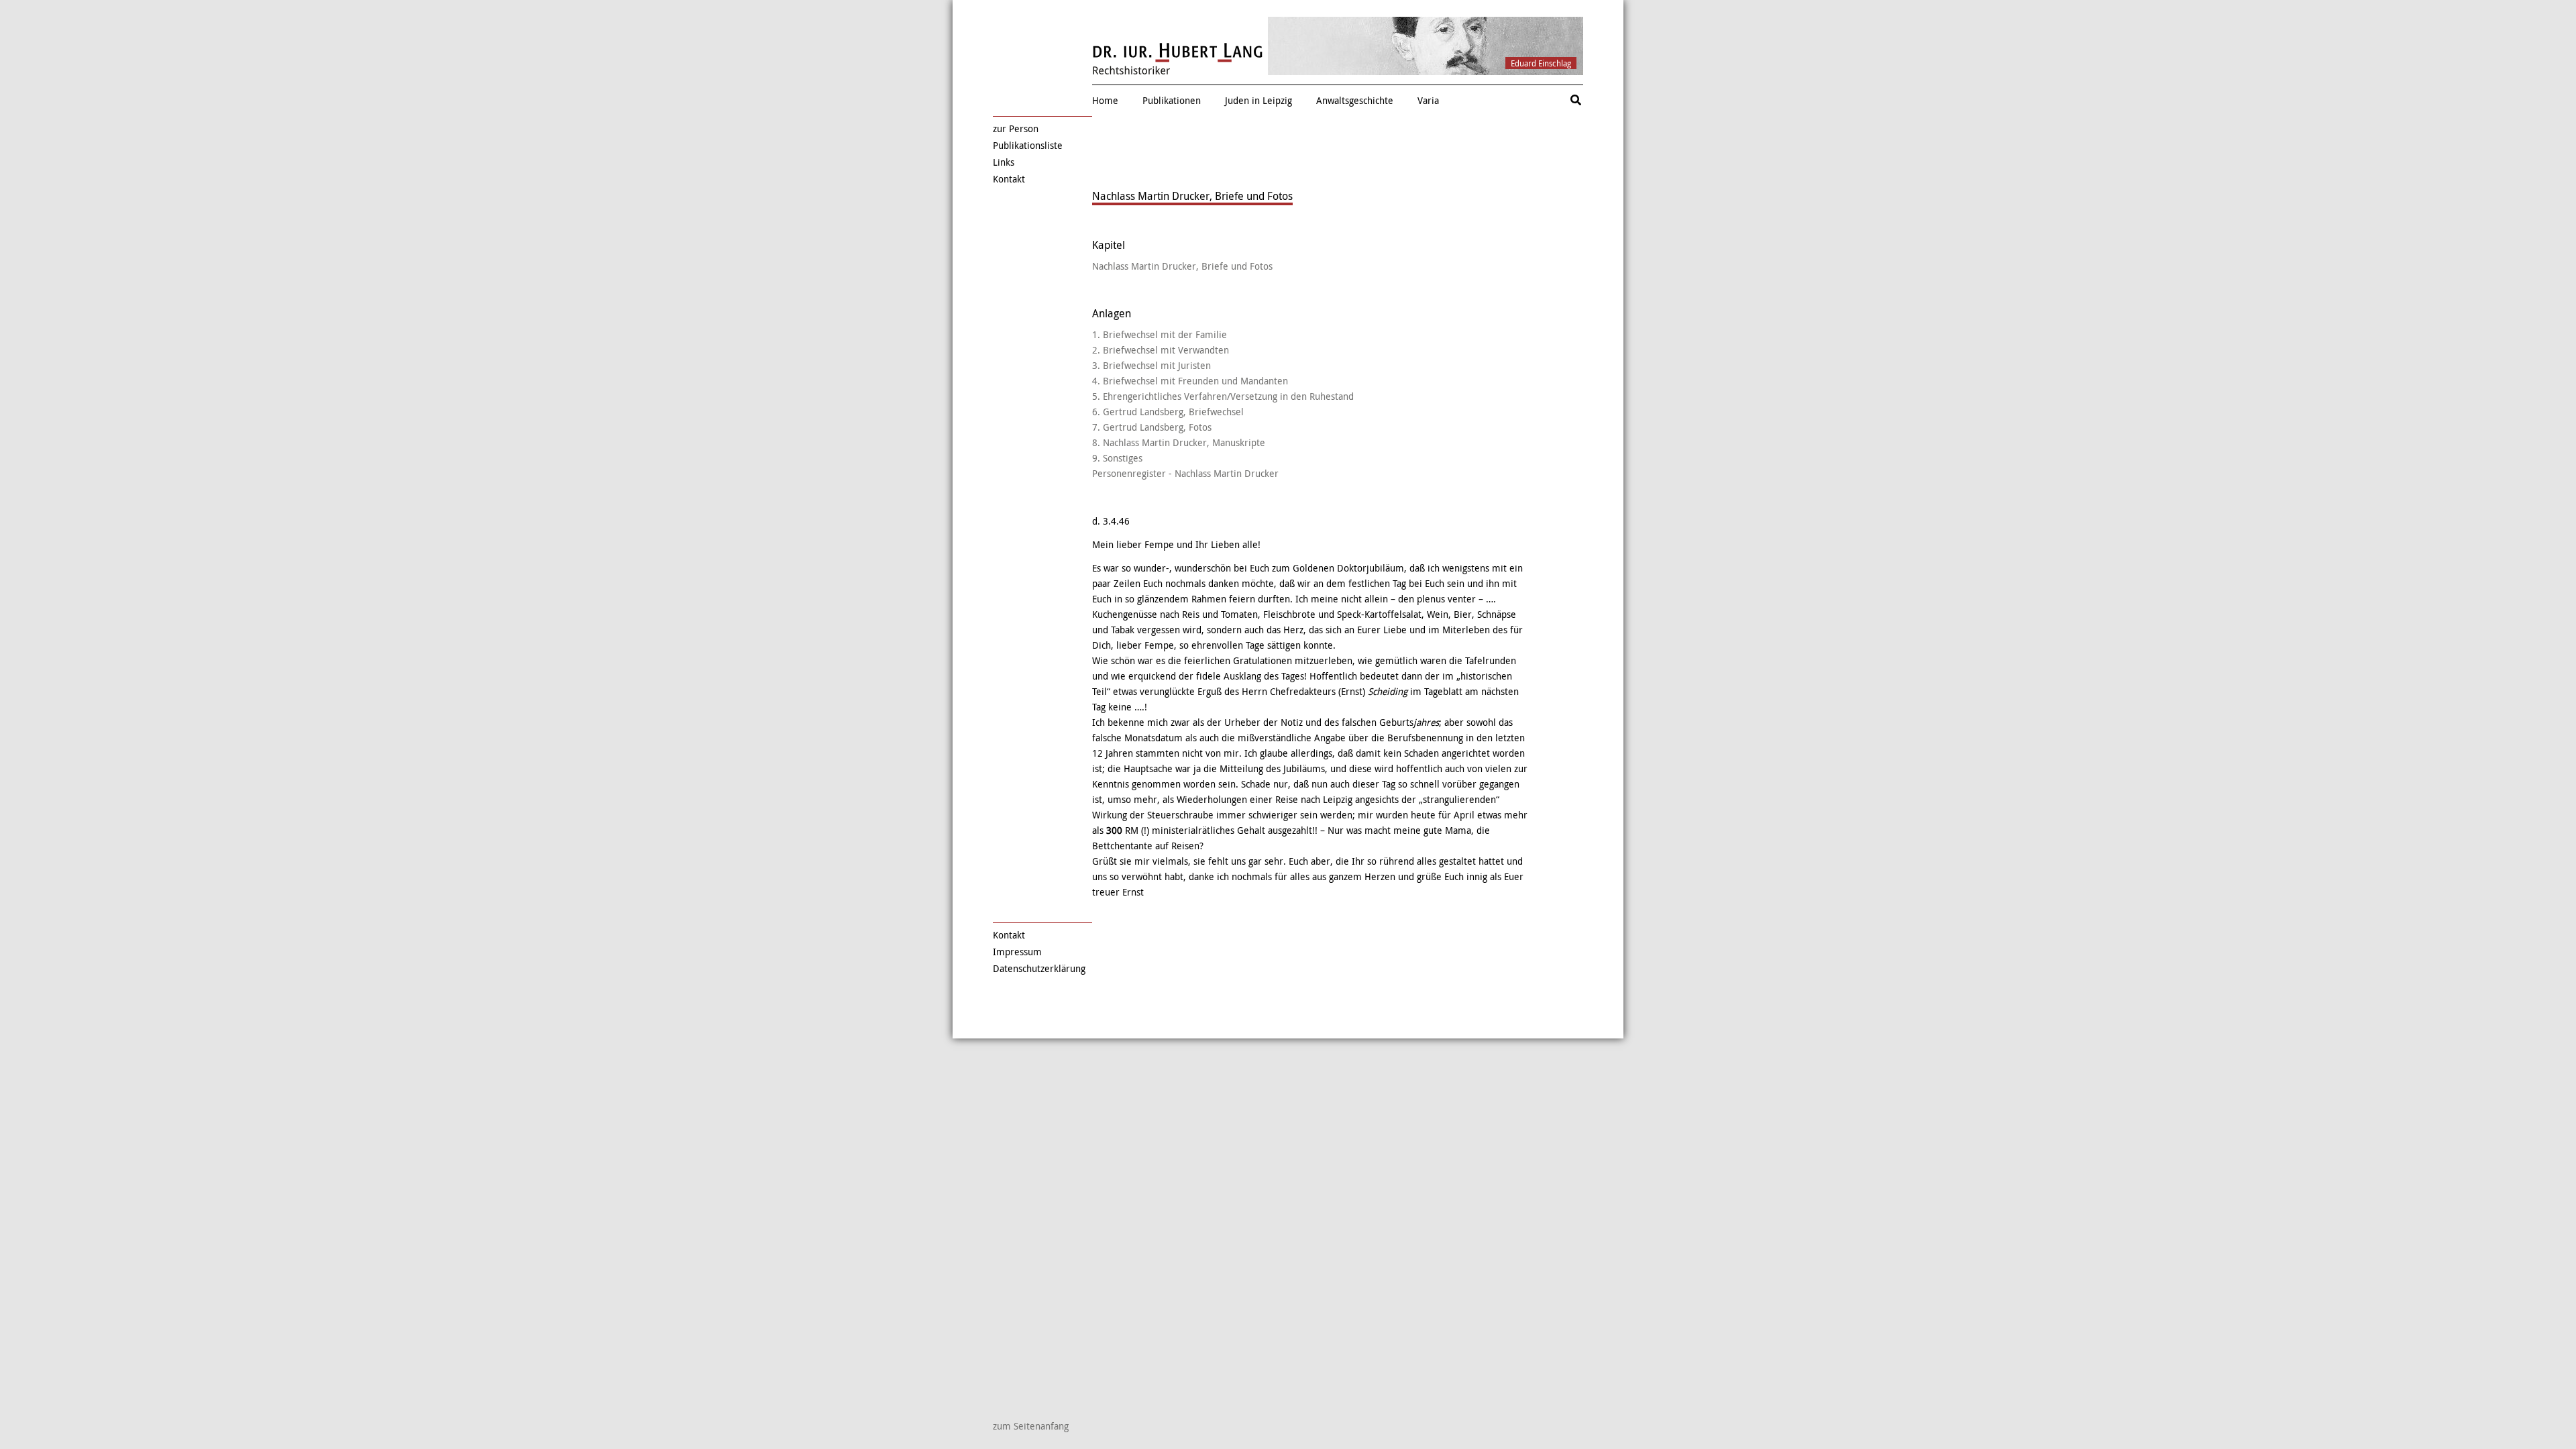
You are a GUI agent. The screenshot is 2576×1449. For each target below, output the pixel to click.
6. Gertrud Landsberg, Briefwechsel (1168, 412)
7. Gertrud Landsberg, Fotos (1152, 427)
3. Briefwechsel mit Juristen (1151, 365)
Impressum (1017, 952)
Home (1105, 100)
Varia (1428, 100)
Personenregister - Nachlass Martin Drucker (1185, 473)
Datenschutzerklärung (1039, 968)
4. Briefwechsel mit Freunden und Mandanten (1190, 381)
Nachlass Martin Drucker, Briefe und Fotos (1182, 266)
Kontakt (1009, 179)
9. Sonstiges (1117, 458)
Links (1004, 162)
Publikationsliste (1028, 145)
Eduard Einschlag (1541, 63)
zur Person (1016, 128)
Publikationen (1172, 100)
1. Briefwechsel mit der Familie (1160, 334)
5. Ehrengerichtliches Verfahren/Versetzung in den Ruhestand (1223, 396)
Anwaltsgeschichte (1355, 100)
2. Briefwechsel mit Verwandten (1161, 350)
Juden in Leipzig (1258, 100)
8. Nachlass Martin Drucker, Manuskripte (1179, 442)
